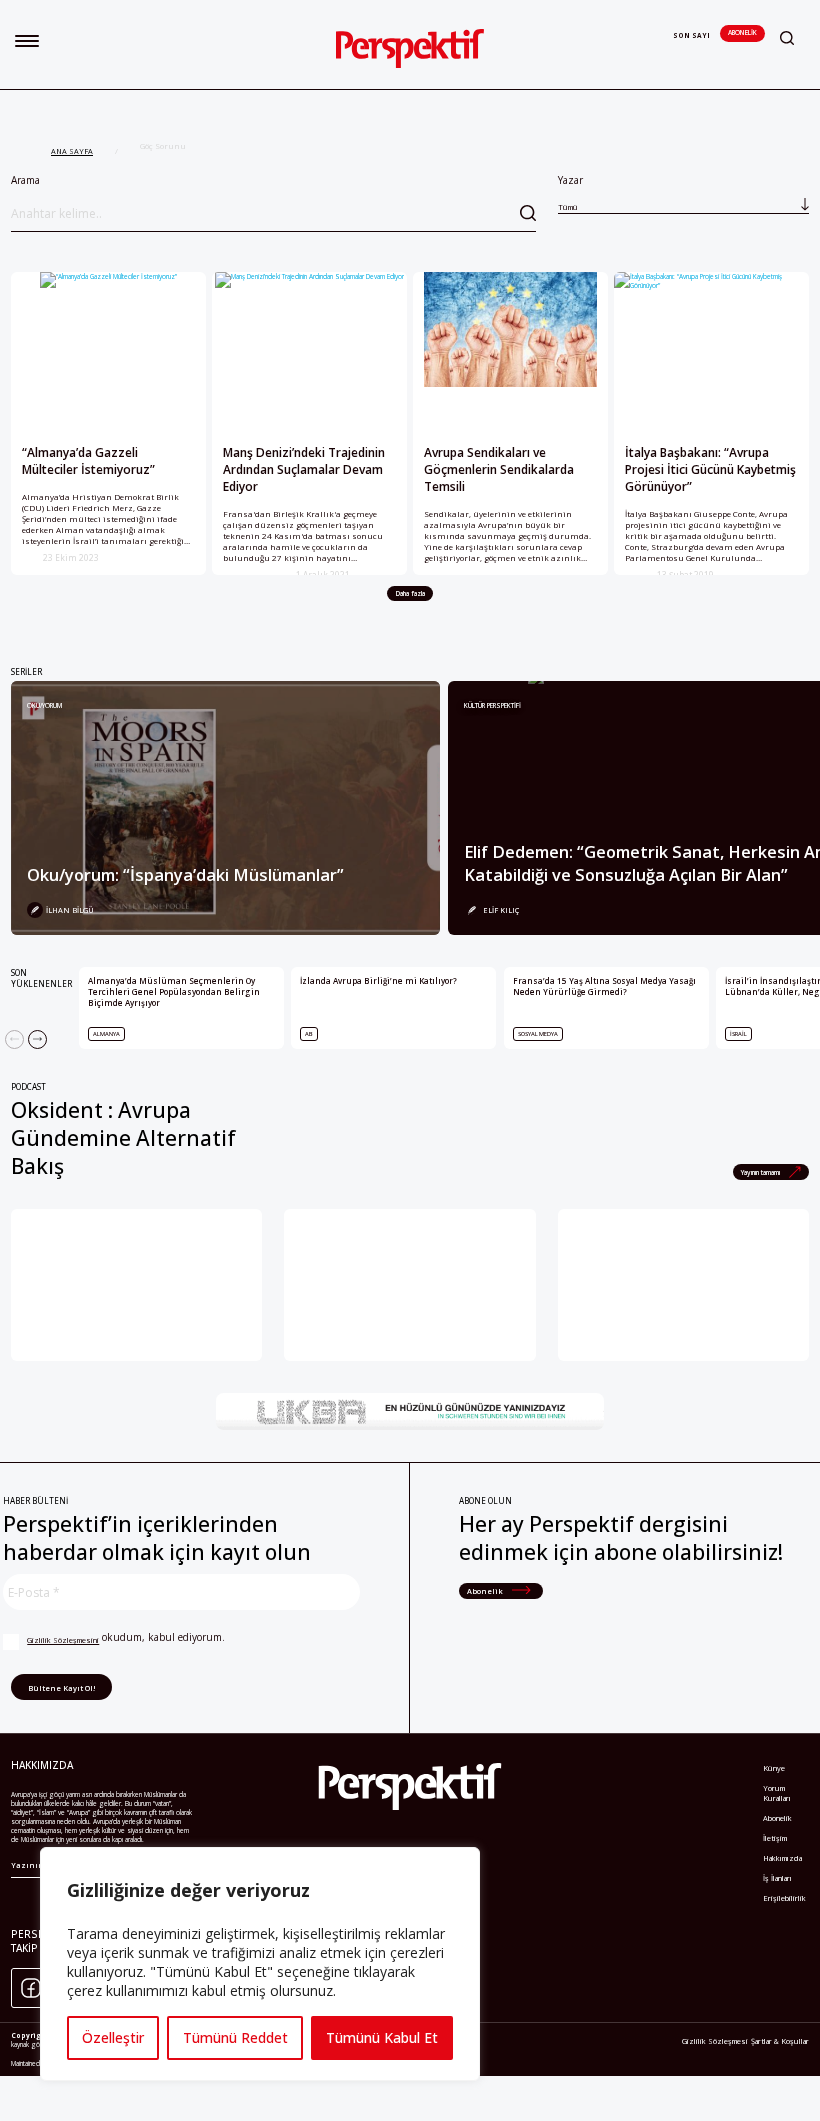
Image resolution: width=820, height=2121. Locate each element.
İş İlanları (777, 1878)
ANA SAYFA (72, 151)
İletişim (775, 1838)
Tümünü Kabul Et (382, 2037)
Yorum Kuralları (777, 1793)
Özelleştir (113, 2037)
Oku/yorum (45, 705)
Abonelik (742, 32)
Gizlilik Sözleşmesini (63, 1640)
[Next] (37, 1039)
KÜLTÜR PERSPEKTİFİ (492, 705)
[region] (260, 1964)
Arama (25, 180)
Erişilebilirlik (784, 1898)
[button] (27, 41)
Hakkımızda (782, 1858)
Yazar (570, 192)
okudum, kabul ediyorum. (126, 1637)
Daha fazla (410, 593)
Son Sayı (691, 35)
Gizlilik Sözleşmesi (715, 2041)
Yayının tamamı (761, 1172)
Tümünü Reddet (235, 2037)
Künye (774, 1768)
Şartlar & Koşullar (780, 2041)
